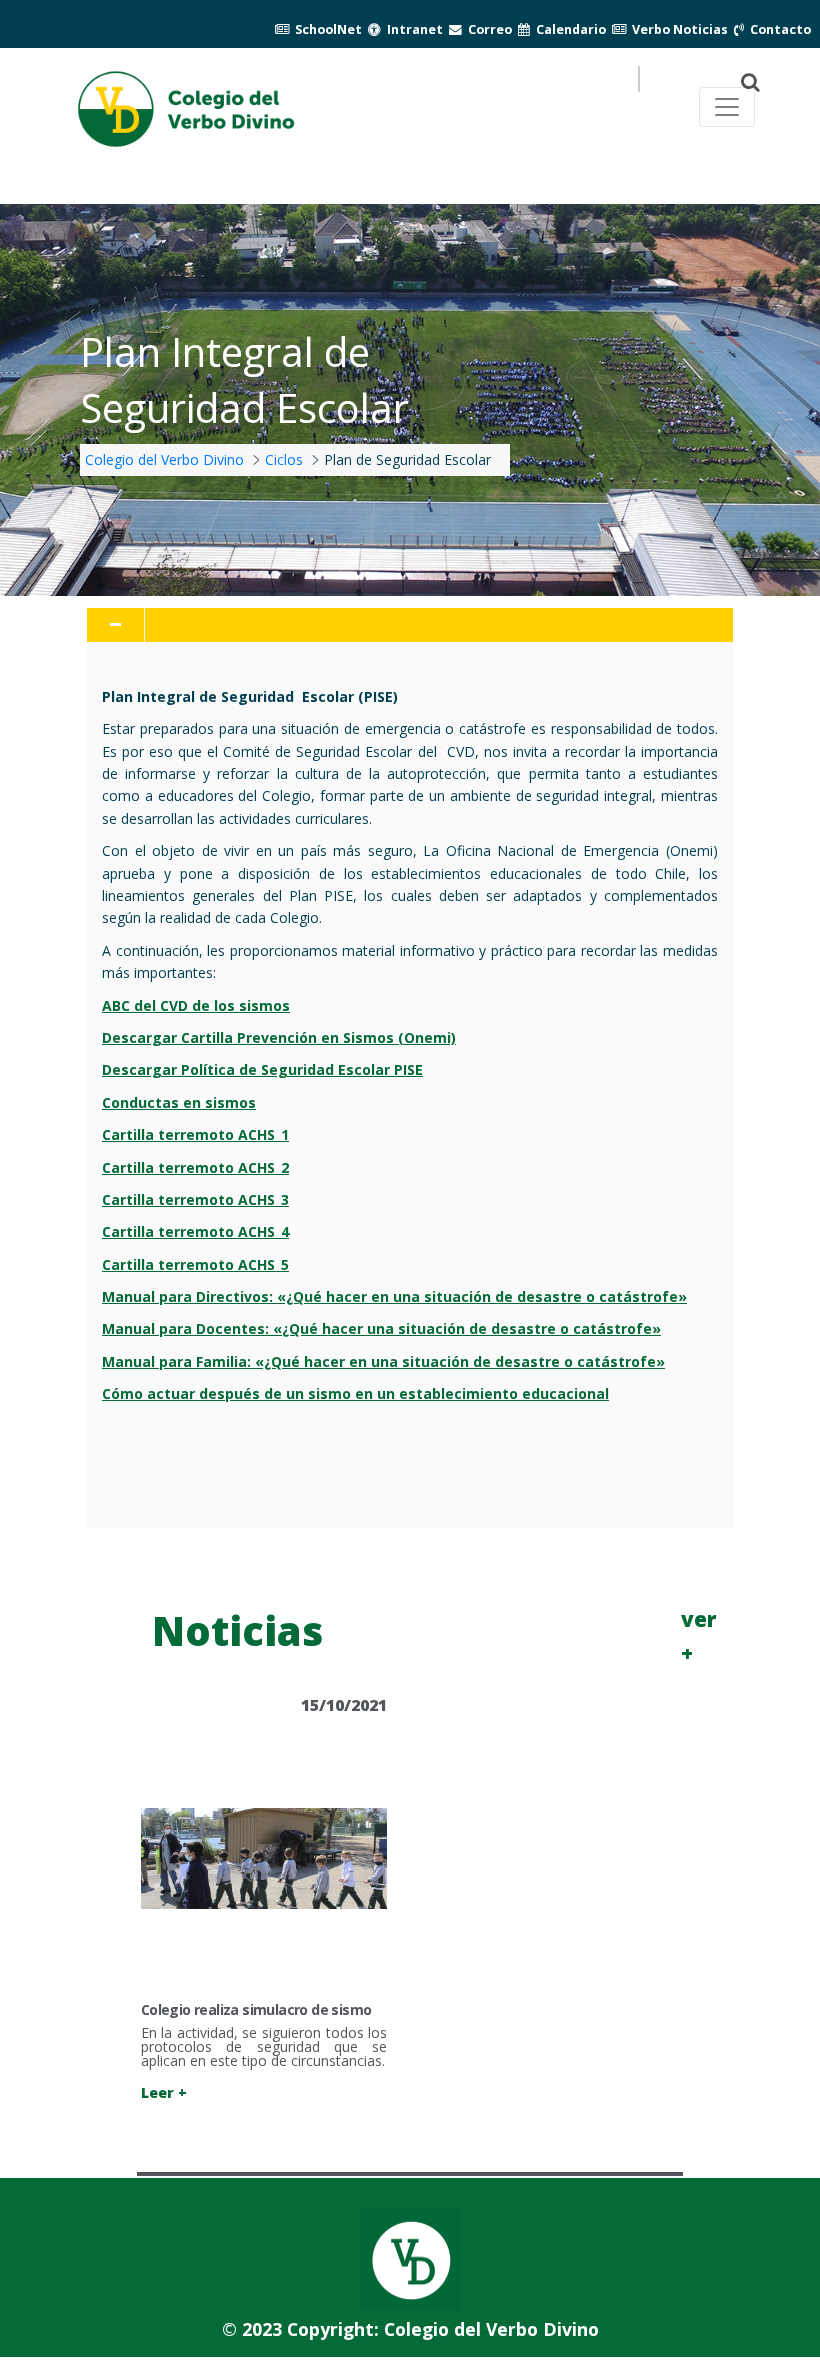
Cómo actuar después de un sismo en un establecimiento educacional (355, 1393)
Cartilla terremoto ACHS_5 (195, 1264)
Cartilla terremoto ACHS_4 (195, 1231)
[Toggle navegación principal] (727, 107)
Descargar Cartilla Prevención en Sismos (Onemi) (279, 1037)
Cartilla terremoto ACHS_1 (195, 1134)
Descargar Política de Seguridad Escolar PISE (262, 1069)
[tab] (410, 625)
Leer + (164, 2092)
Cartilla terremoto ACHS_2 (195, 1167)
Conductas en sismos (179, 1102)
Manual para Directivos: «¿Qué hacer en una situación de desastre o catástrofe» (394, 1296)
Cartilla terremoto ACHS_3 (195, 1199)
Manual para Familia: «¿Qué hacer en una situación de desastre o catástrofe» (383, 1361)
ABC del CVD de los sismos (196, 1005)
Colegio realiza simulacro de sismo (256, 2009)
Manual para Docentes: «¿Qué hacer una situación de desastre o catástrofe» (381, 1328)
